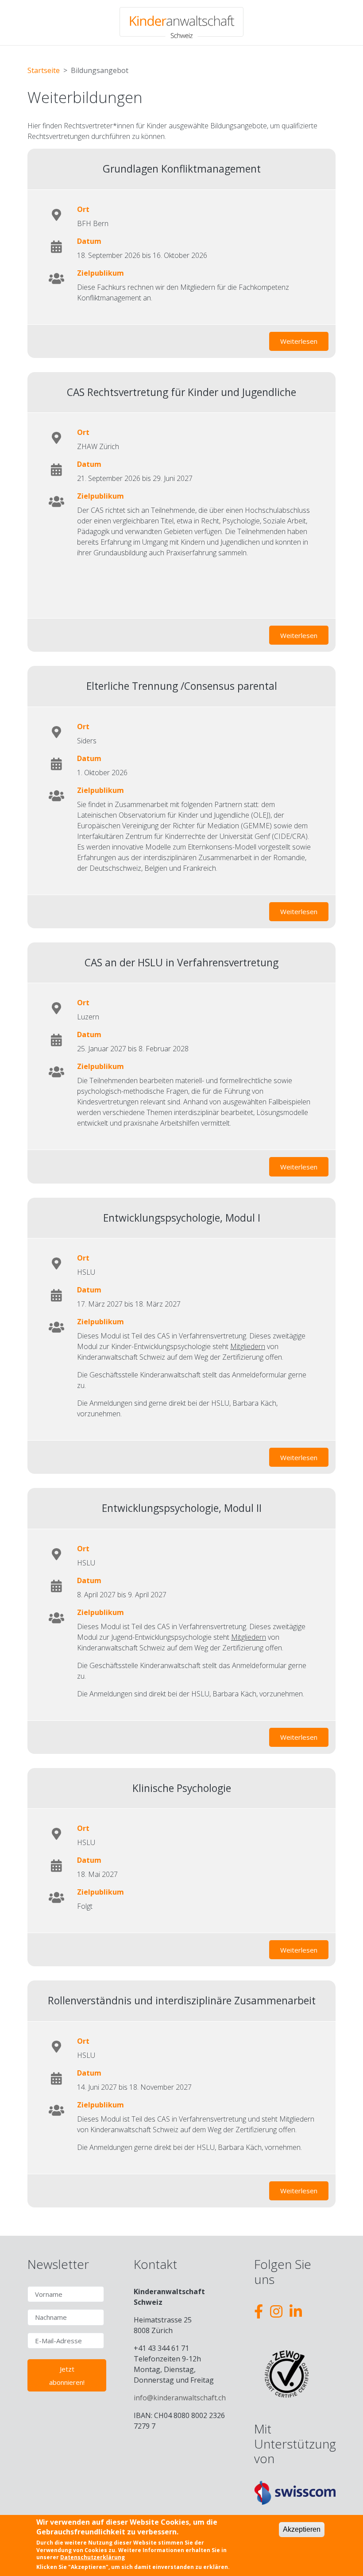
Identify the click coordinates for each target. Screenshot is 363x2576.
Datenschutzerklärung (93, 2557)
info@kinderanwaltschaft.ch (180, 2398)
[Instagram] (276, 2311)
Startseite (44, 70)
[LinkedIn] (296, 2311)
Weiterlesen (304, 341)
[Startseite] (181, 23)
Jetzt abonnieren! (67, 2376)
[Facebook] (259, 2311)
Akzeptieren (302, 2529)
